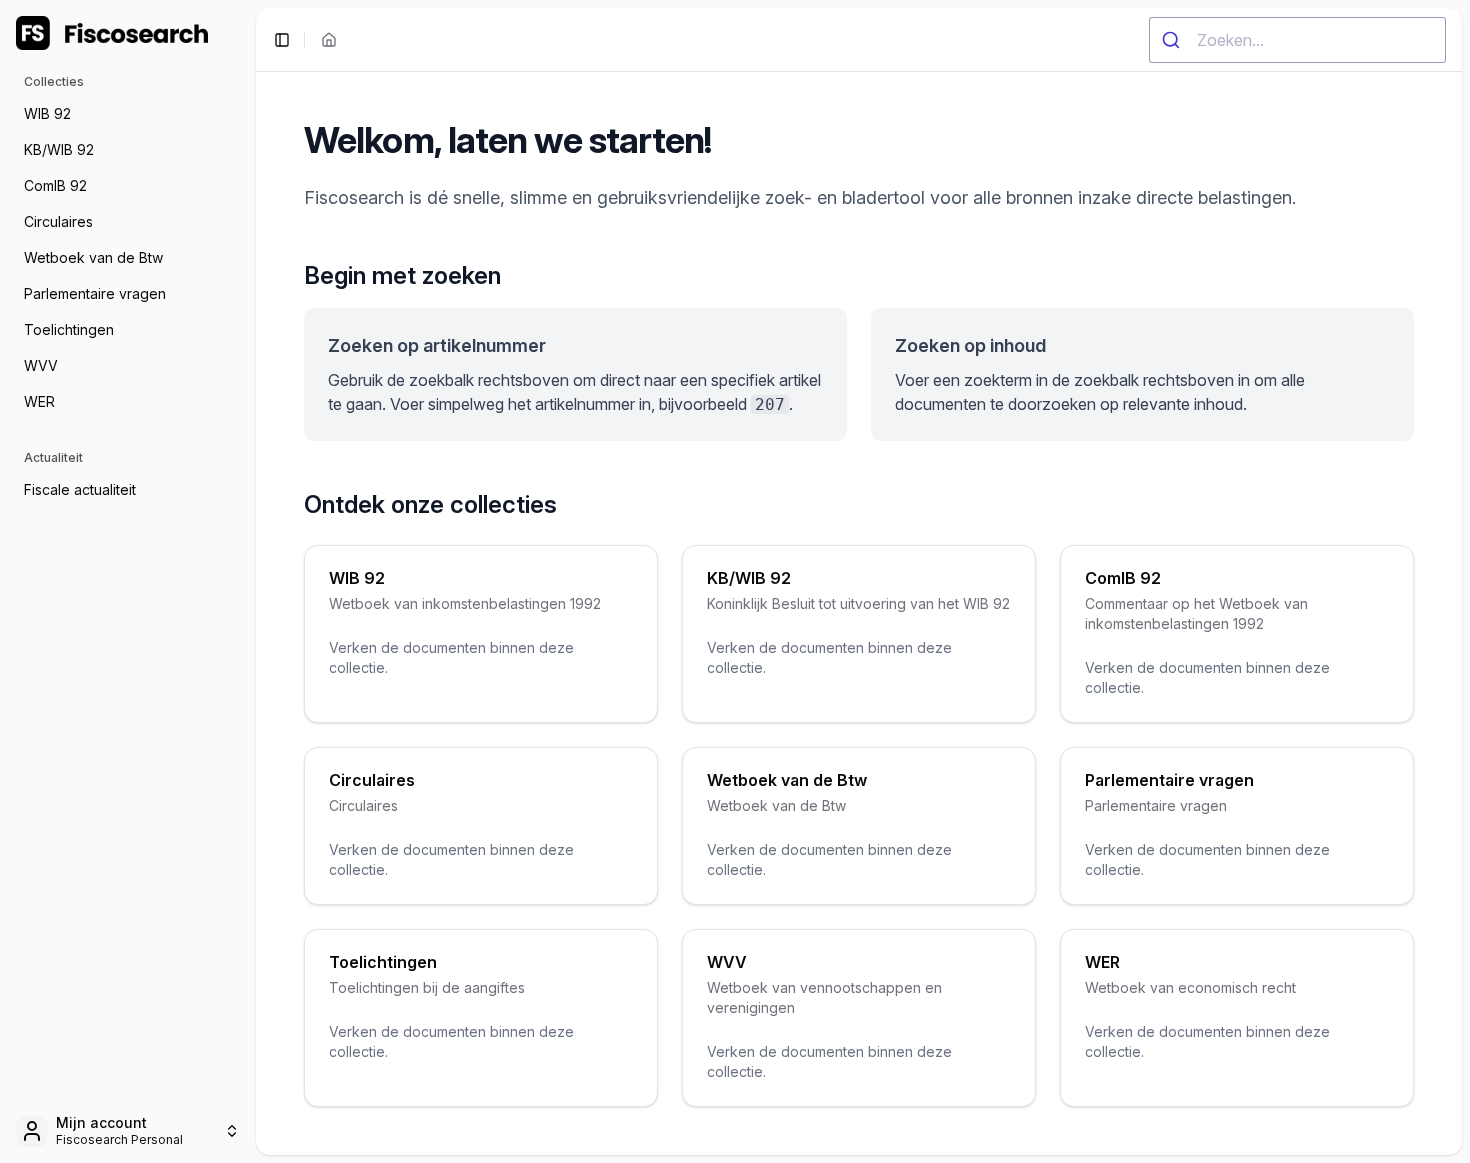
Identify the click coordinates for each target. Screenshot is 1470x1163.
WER (39, 401)
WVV (41, 365)
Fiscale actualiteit (80, 489)
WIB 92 (47, 113)
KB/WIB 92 (59, 149)
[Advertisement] (128, 862)
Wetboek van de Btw (93, 257)
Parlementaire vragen (95, 293)
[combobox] (1297, 40)
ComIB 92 (55, 185)
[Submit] (1173, 40)
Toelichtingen (69, 329)
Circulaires (58, 221)
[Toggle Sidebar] (256, 581)
